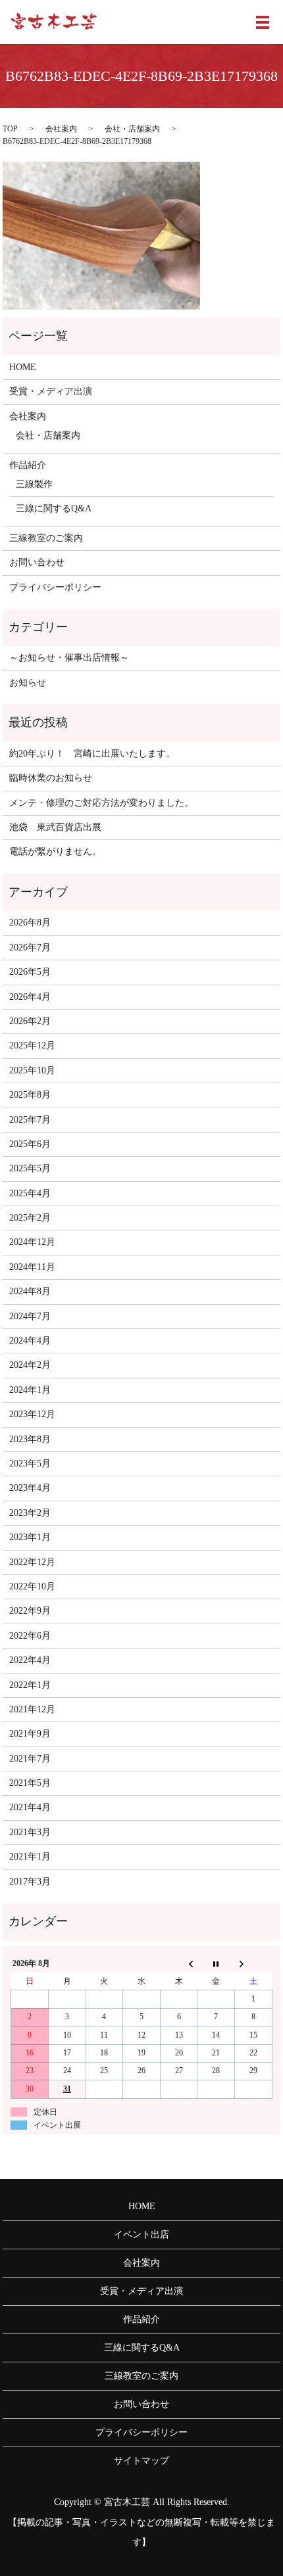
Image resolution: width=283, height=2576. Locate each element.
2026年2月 (30, 1021)
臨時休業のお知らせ (51, 778)
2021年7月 (30, 1759)
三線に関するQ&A (54, 508)
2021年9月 (30, 1734)
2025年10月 (32, 1070)
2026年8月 (30, 923)
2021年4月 (30, 1807)
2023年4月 (30, 1488)
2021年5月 (30, 1783)
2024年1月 (30, 1390)
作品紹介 (28, 465)
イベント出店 (141, 2235)
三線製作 (34, 484)
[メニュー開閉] (263, 22)
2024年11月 (32, 1267)
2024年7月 (30, 1316)
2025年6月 (30, 1144)
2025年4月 (30, 1193)
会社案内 (61, 129)
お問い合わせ (37, 562)
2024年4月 (30, 1341)
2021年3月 (30, 1832)
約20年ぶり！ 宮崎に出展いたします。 (92, 754)
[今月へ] (216, 1964)
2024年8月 (30, 1291)
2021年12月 (32, 1709)
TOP (10, 129)
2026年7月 (30, 948)
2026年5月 (30, 972)
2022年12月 (32, 1562)
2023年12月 (32, 1414)
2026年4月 (30, 997)
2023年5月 (30, 1464)
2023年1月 (30, 1537)
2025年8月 (30, 1095)
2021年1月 (30, 1857)
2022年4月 (30, 1660)
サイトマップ (141, 2461)
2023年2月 (30, 1513)
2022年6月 (30, 1636)
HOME (23, 367)
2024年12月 (32, 1242)
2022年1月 (30, 1685)
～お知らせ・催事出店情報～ (69, 658)
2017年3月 (30, 1882)
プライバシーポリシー (55, 587)
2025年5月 (30, 1168)
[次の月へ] (254, 1964)
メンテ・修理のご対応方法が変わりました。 (101, 803)
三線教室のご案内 (46, 538)
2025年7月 (30, 1120)
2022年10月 (32, 1586)
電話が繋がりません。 (55, 852)
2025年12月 (32, 1045)
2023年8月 (30, 1439)
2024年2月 (30, 1365)
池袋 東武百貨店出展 (55, 827)
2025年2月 (30, 1218)
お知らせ (28, 683)
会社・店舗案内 (132, 129)
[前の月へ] (179, 1964)
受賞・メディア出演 (51, 391)
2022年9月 (30, 1611)
